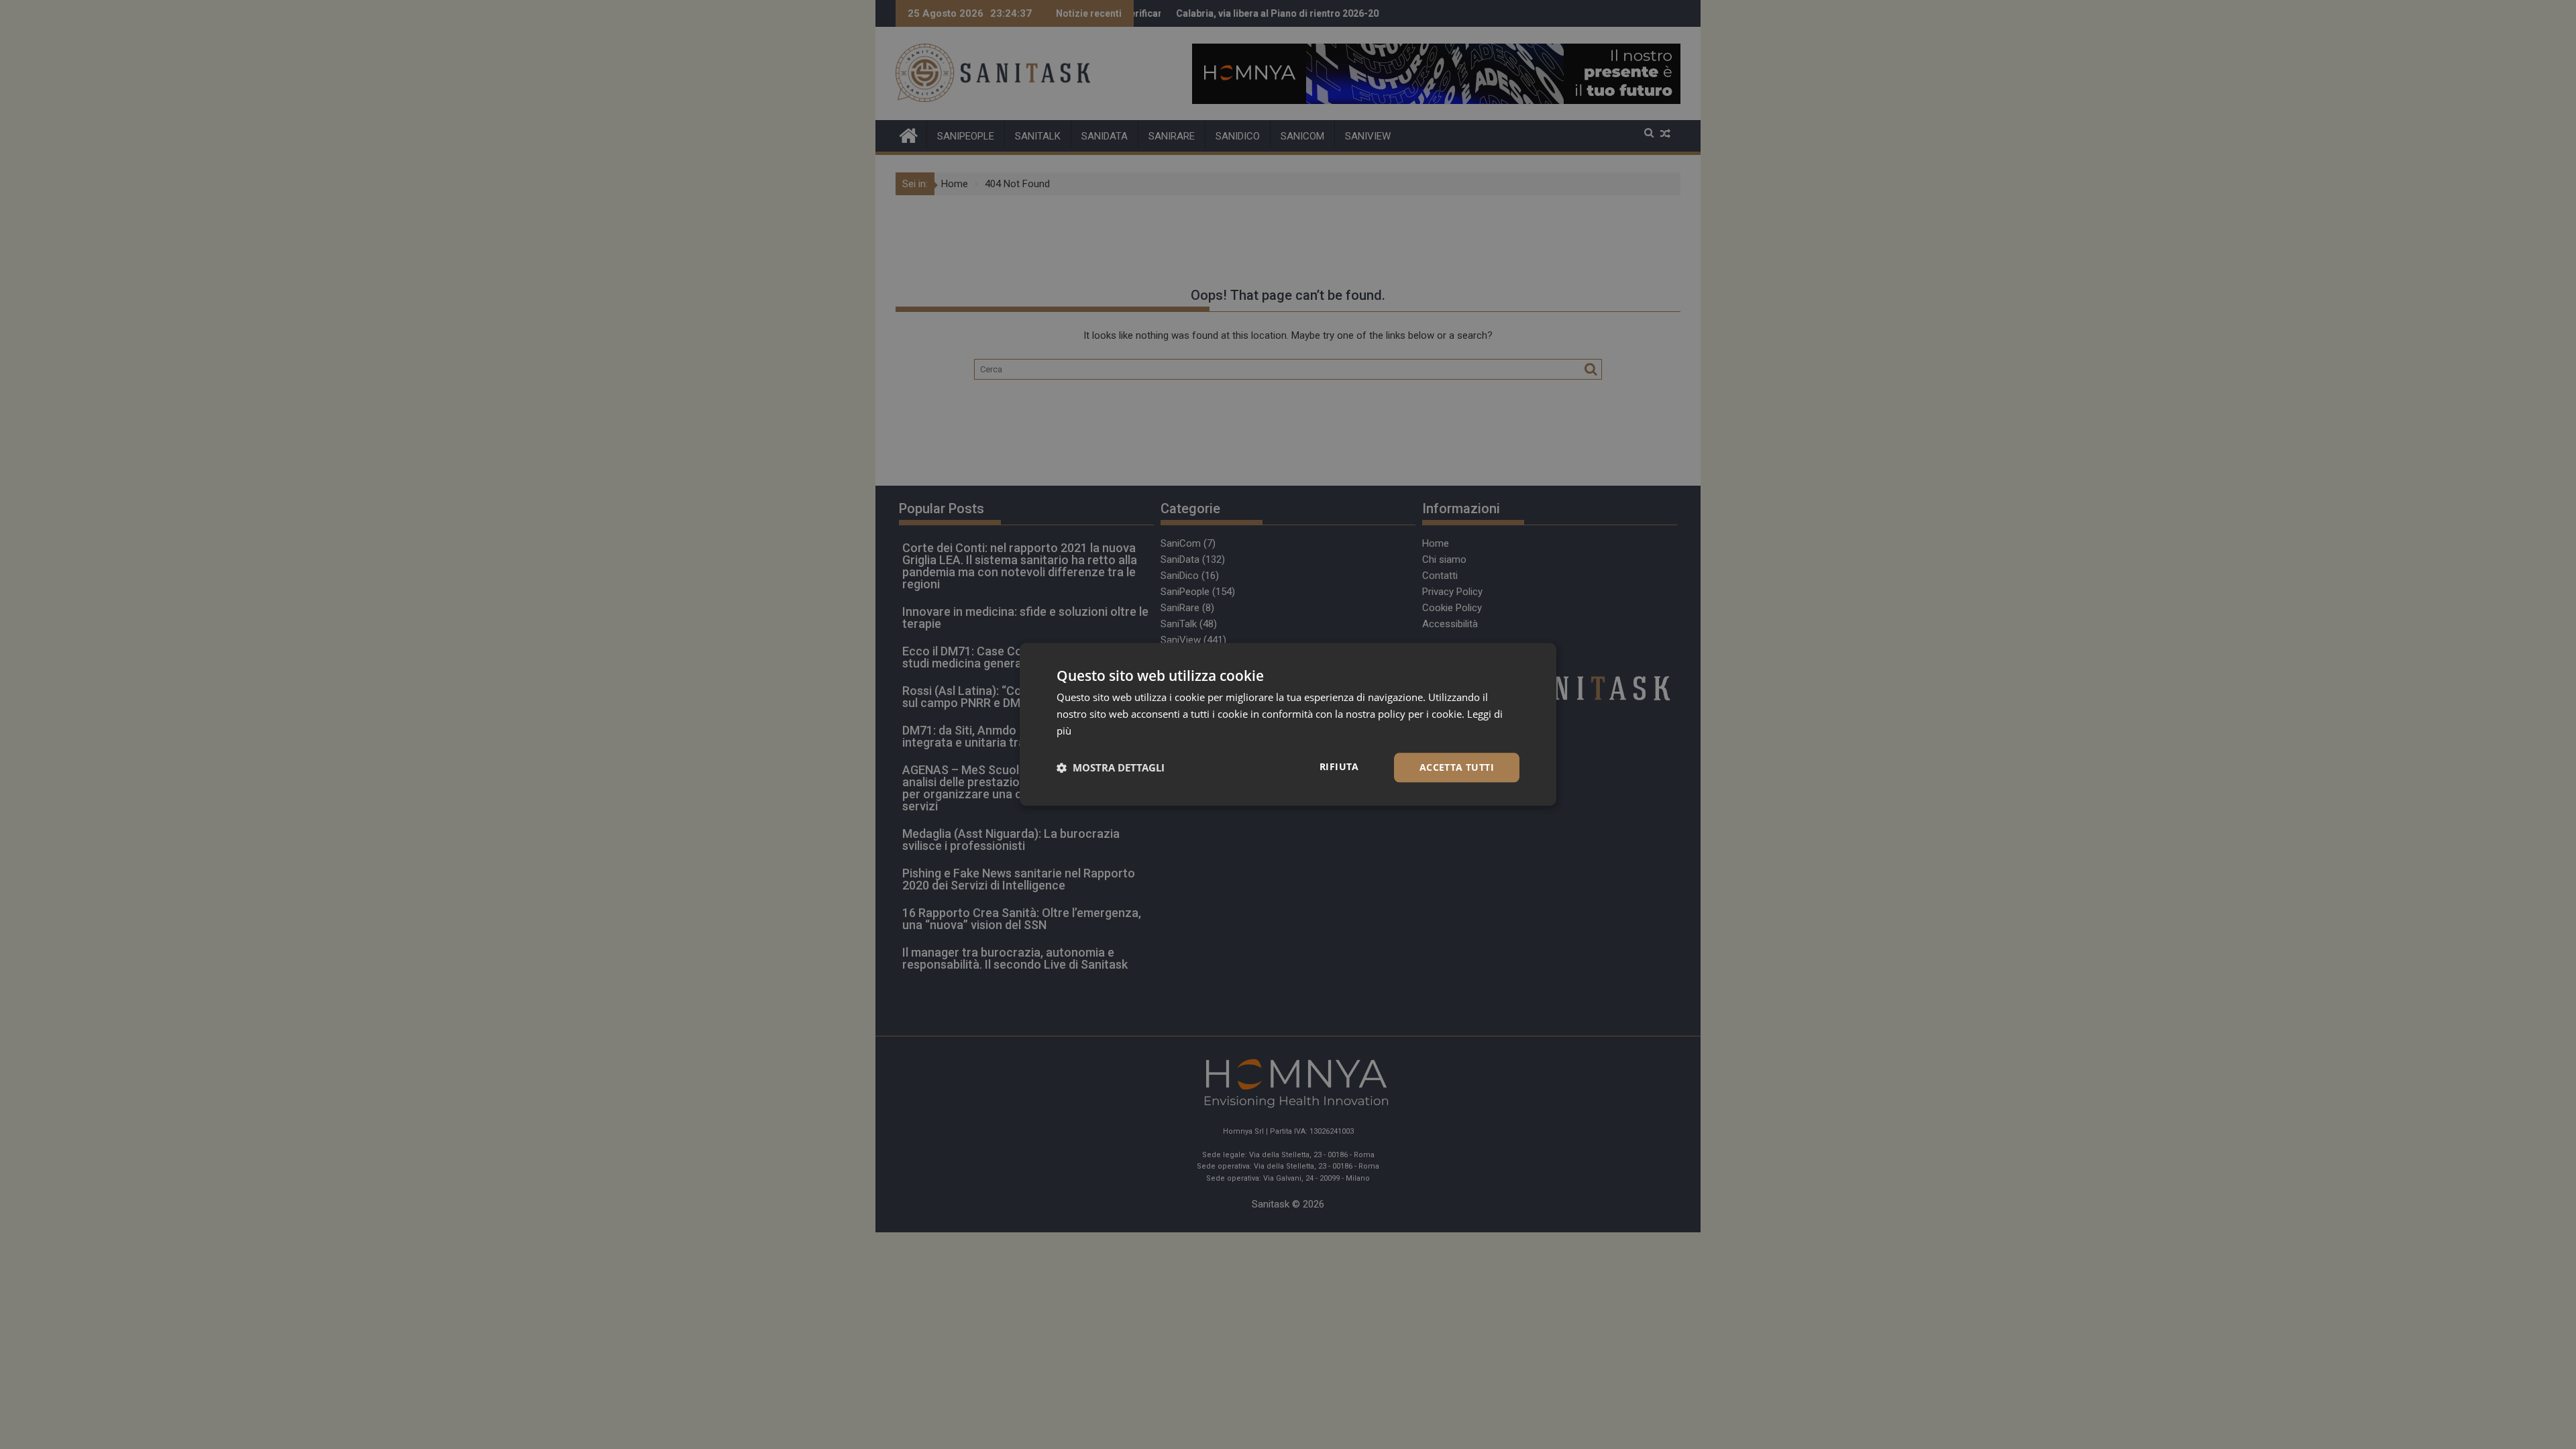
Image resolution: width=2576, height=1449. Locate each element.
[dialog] (1288, 724)
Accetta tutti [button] (1457, 767)
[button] (1111, 767)
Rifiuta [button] (1339, 766)
